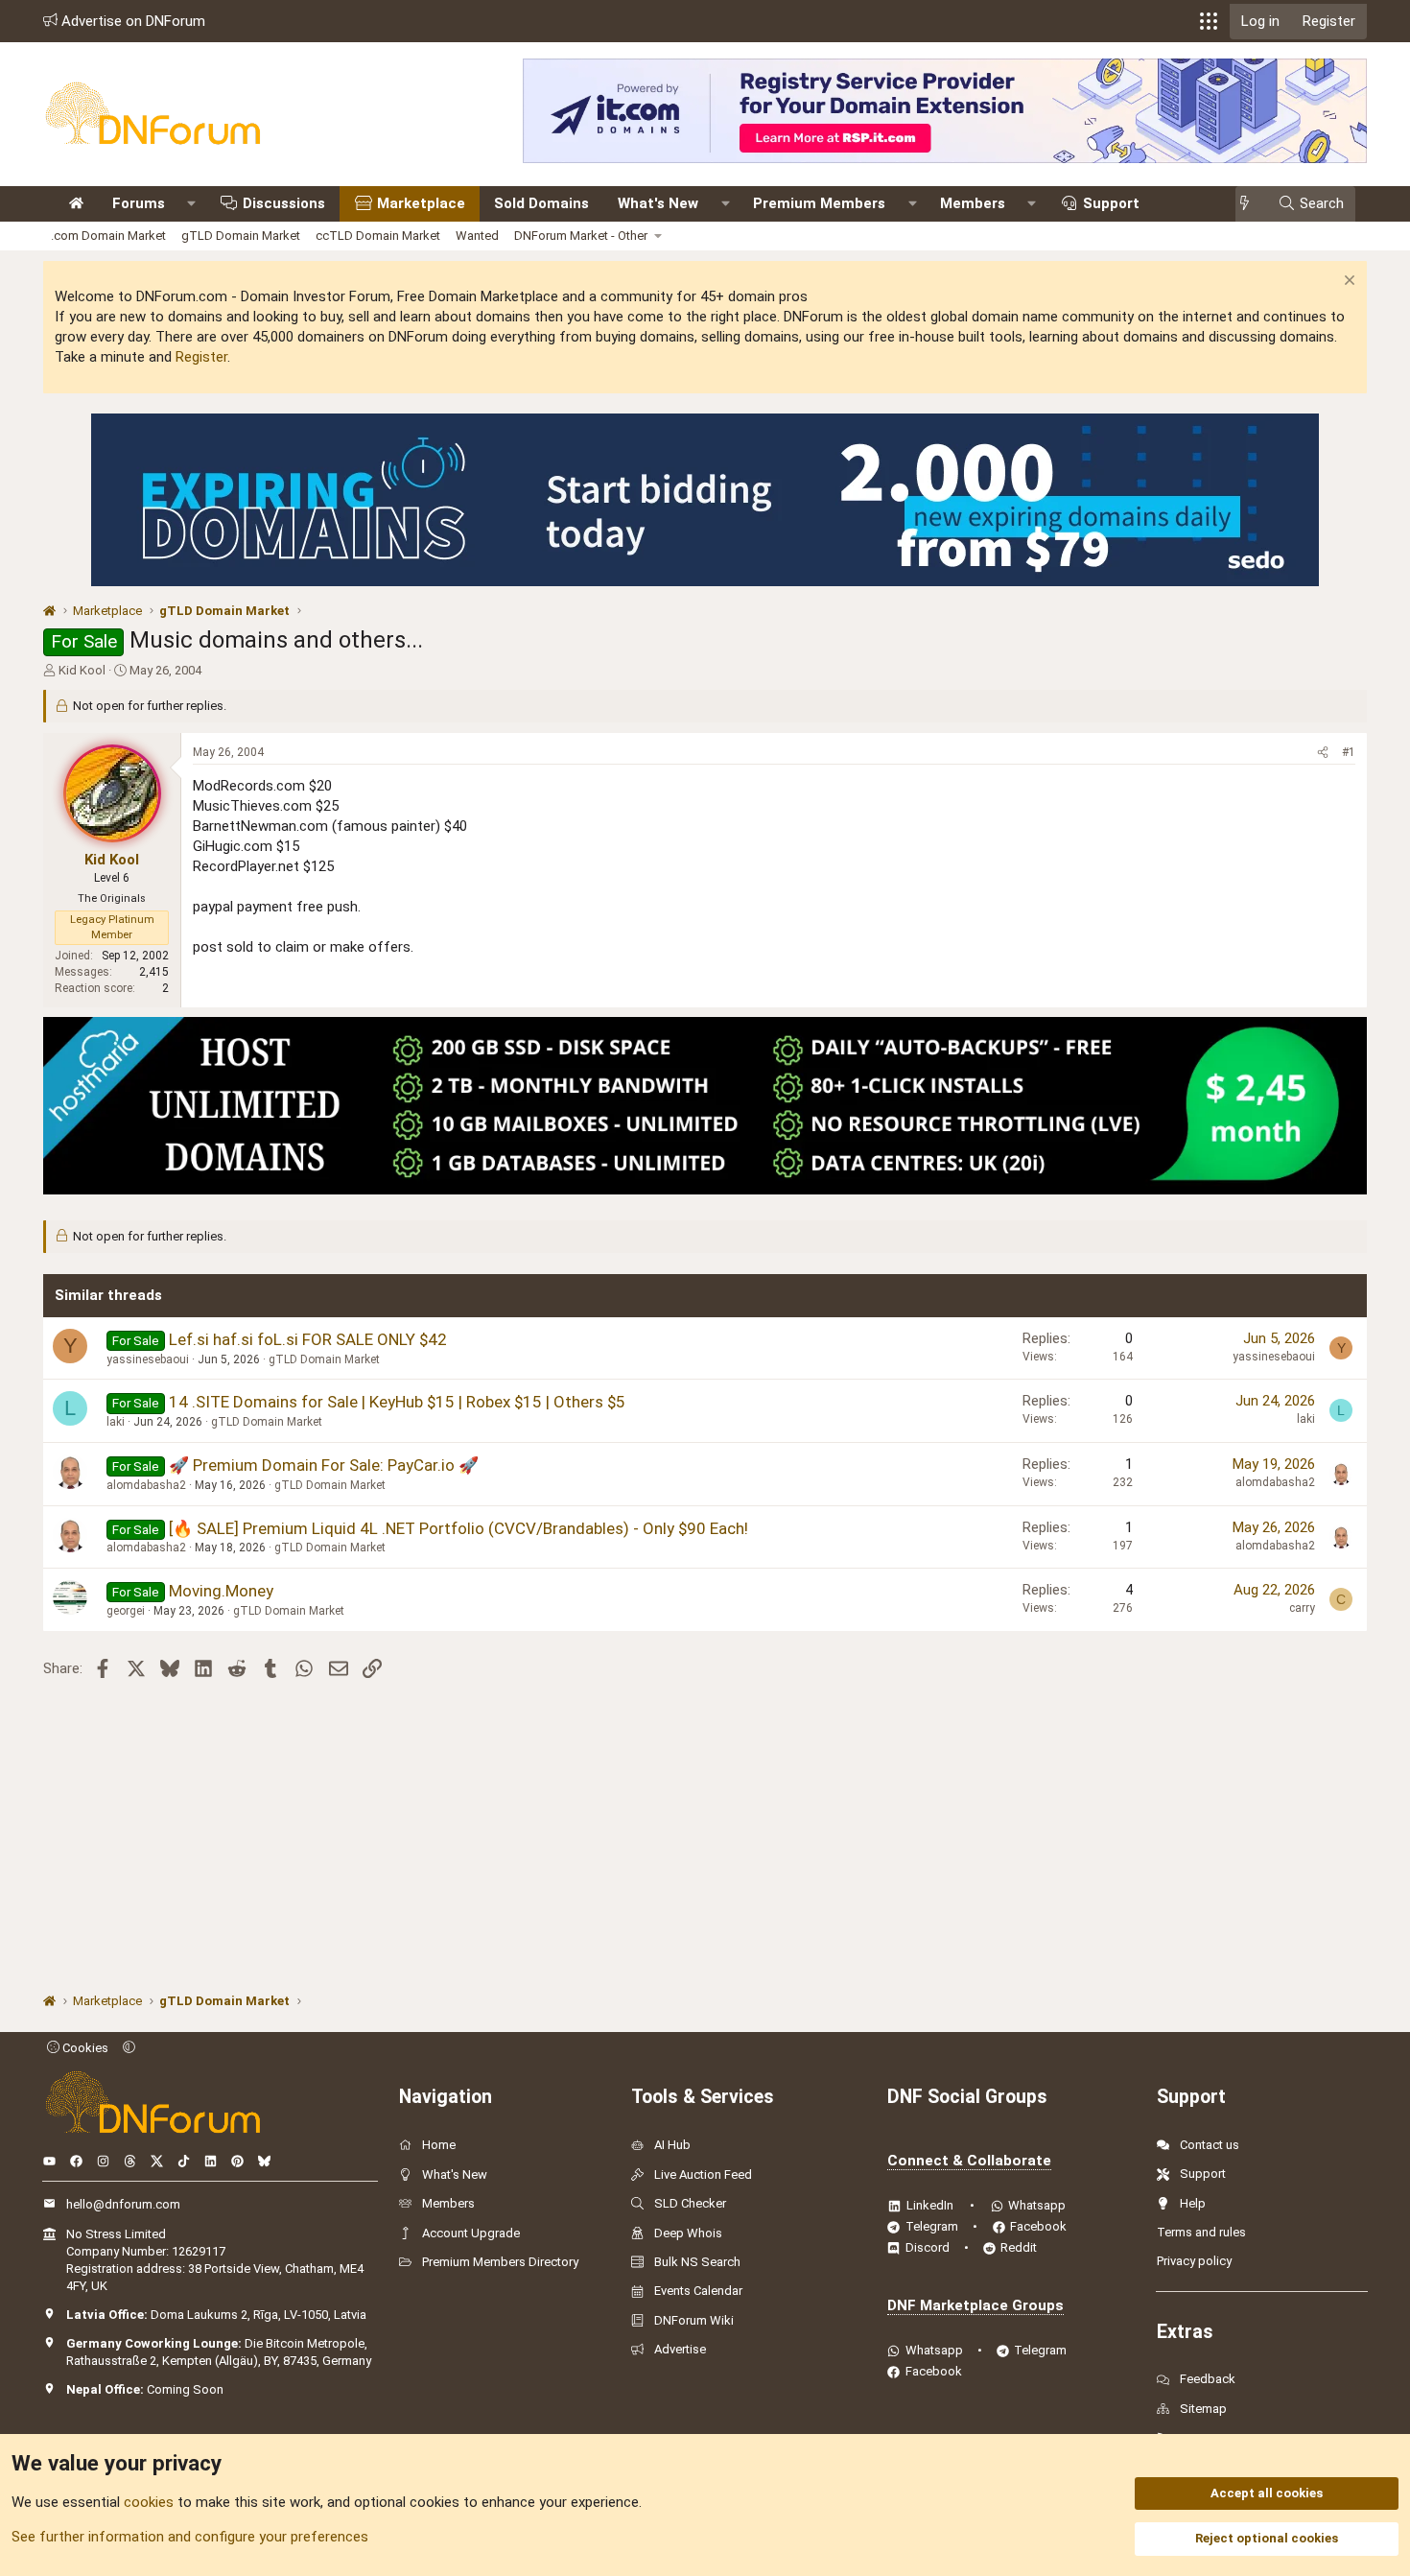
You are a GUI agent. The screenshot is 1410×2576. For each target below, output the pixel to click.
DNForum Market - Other (581, 236)
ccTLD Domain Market (378, 236)
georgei (126, 1611)
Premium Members (819, 203)
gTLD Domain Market (241, 236)
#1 (1349, 752)
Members (973, 203)
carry (1302, 1608)
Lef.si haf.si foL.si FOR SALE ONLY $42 (308, 1339)
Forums (139, 203)
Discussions (284, 203)
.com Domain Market (108, 236)
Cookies (84, 2048)
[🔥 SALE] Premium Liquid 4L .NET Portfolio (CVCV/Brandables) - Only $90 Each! (458, 1528)
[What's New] (1250, 204)
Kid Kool (82, 670)
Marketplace (421, 203)
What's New (658, 203)
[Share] (1323, 753)
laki (116, 1422)
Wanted (477, 236)
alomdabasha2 (146, 1485)
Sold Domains (541, 203)
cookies (149, 2502)
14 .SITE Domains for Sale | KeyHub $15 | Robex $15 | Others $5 (397, 1402)
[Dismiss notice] (1347, 283)
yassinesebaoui (148, 1359)
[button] (1209, 21)
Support (1111, 203)
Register (201, 357)
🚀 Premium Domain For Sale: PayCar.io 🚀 (324, 1465)
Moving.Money (221, 1591)
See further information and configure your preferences (190, 2537)
